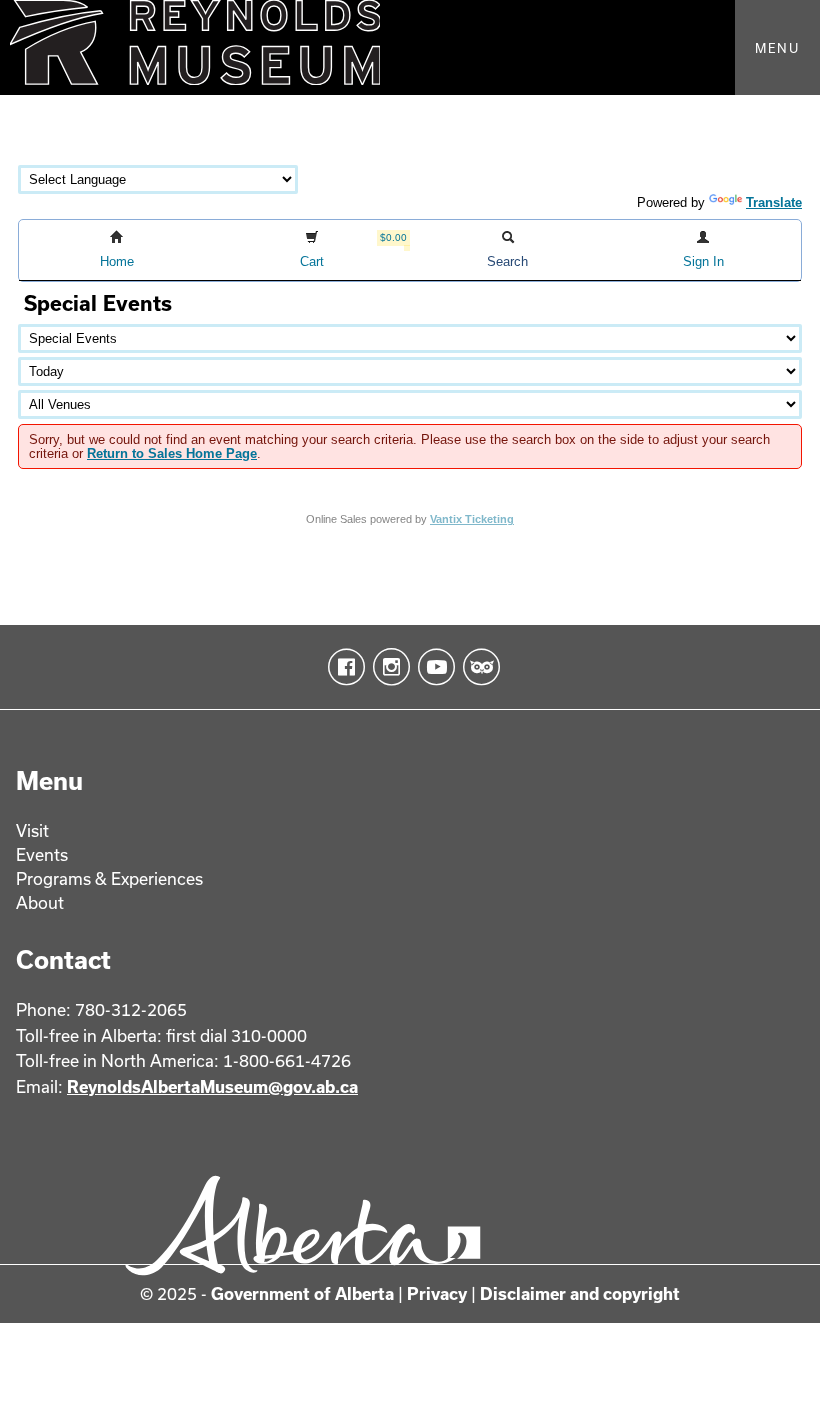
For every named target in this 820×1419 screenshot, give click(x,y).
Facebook (342, 667)
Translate (774, 202)
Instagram (387, 667)
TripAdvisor (477, 667)
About (40, 902)
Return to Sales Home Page (172, 453)
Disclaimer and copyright (580, 1293)
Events (42, 854)
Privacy (437, 1293)
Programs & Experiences (109, 878)
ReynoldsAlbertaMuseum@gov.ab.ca (212, 1086)
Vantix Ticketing (472, 519)
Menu (777, 48)
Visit (32, 830)
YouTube (432, 667)
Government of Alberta (302, 1293)
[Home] (410, 47)
